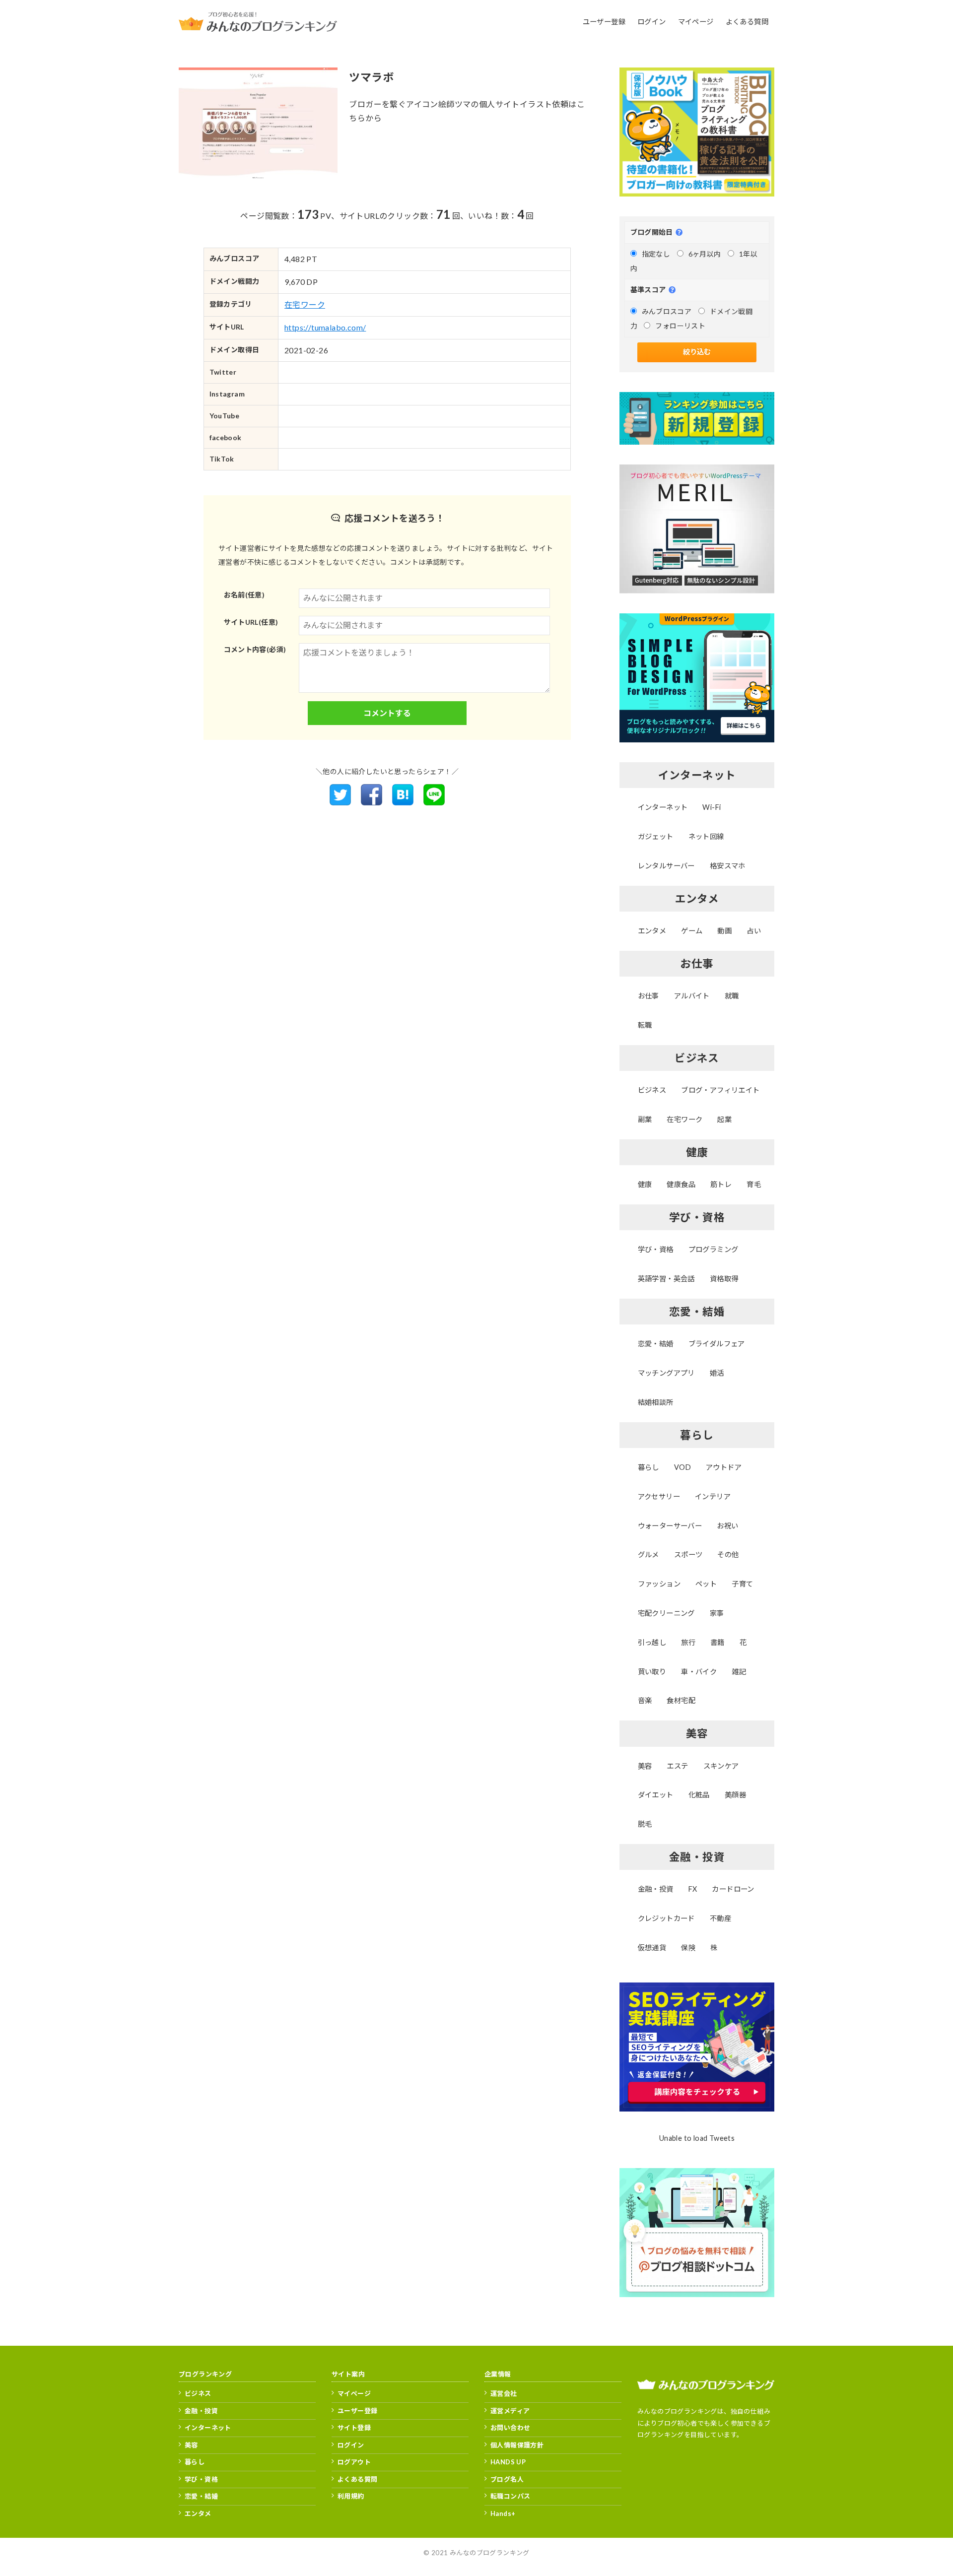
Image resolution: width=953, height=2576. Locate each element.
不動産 (720, 1918)
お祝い (727, 1526)
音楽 (645, 1700)
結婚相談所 (656, 1402)
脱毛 (645, 1824)
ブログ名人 (507, 2479)
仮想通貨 (652, 1948)
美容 (645, 1766)
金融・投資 (656, 1889)
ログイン (351, 2445)
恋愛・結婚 (656, 1344)
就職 (732, 996)
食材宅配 (681, 1700)
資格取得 (724, 1279)
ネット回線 (706, 836)
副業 (645, 1119)
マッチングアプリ (666, 1373)
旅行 (688, 1642)
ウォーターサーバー (670, 1526)
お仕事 (648, 996)
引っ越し (652, 1642)
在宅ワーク (305, 304)
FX (693, 1889)
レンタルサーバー (666, 866)
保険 (688, 1948)
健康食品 (681, 1184)
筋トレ (721, 1184)
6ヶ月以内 (705, 254)
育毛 (754, 1184)
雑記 (739, 1672)
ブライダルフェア (717, 1344)
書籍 (717, 1642)
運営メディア (510, 2411)
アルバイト (692, 996)
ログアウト (354, 2462)
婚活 (717, 1373)
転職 (645, 1025)
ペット (706, 1584)
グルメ (648, 1554)
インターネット (663, 807)
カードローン (733, 1889)
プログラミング (714, 1249)
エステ (677, 1766)
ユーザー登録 (357, 2411)
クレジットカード (666, 1918)
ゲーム (692, 931)
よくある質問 (357, 2479)
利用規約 (351, 2496)
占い (754, 931)
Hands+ (503, 2513)
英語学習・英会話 (666, 1279)
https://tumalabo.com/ (325, 327)
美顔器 (735, 1795)
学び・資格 (656, 1249)
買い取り (652, 1672)
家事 (717, 1613)
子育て (742, 1584)
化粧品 (699, 1795)
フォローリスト (680, 326)
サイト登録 (354, 2428)
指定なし (656, 254)
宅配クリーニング (666, 1613)
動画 (724, 931)
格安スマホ (728, 866)
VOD (682, 1467)
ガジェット (656, 836)
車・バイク (699, 1672)
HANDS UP (508, 2462)
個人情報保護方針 (517, 2445)
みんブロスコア (667, 311)
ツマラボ (371, 77)
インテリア (713, 1496)
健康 (645, 1184)
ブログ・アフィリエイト (720, 1090)
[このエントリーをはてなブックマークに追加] (403, 802)
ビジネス (652, 1090)
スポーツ (688, 1554)
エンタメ (652, 931)
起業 (724, 1119)
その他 (728, 1554)
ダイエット (656, 1795)
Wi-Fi (712, 807)
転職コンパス (510, 2496)
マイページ (354, 2393)
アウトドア (724, 1467)
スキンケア (721, 1766)
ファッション (659, 1584)
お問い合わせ (510, 2428)
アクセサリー (659, 1496)
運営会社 (504, 2393)
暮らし (648, 1467)
